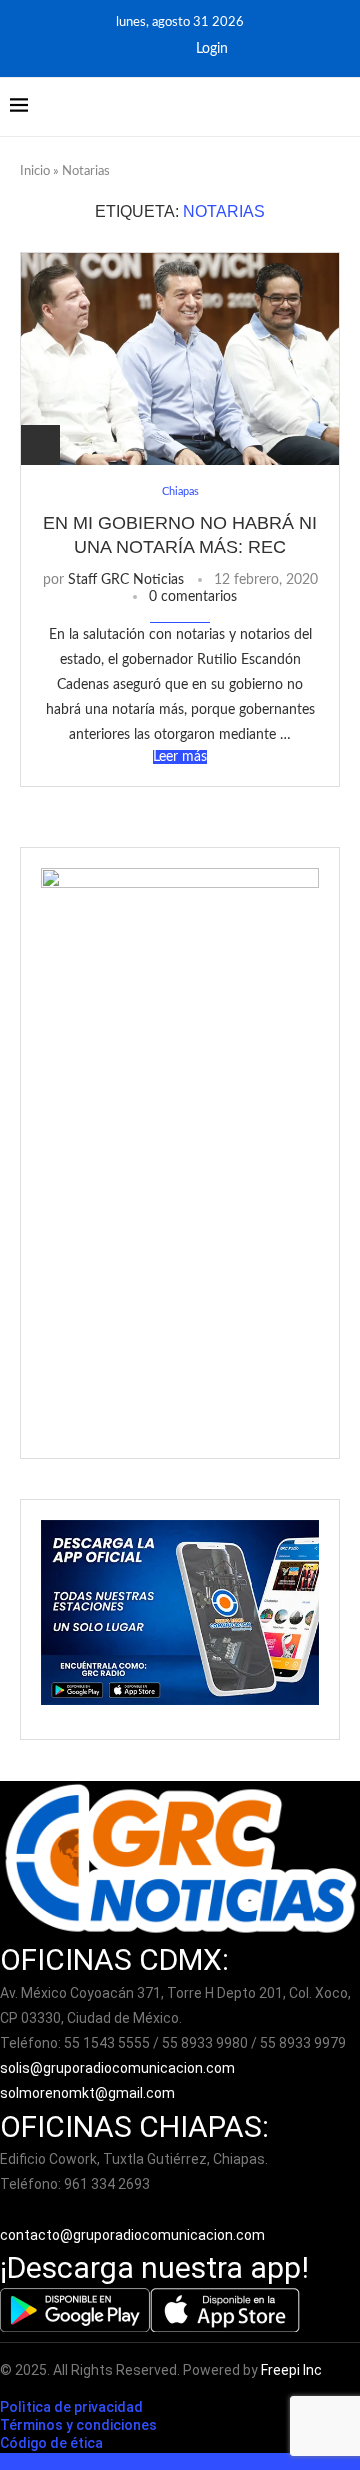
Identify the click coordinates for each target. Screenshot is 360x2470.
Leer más (180, 757)
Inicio (35, 171)
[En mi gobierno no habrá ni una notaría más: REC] (180, 358)
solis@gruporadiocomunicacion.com (117, 2068)
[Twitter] (164, 49)
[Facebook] (137, 49)
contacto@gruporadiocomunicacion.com (132, 2235)
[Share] (40, 445)
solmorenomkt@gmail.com (89, 2093)
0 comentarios (193, 597)
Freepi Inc (291, 2370)
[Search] (340, 107)
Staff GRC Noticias (126, 580)
